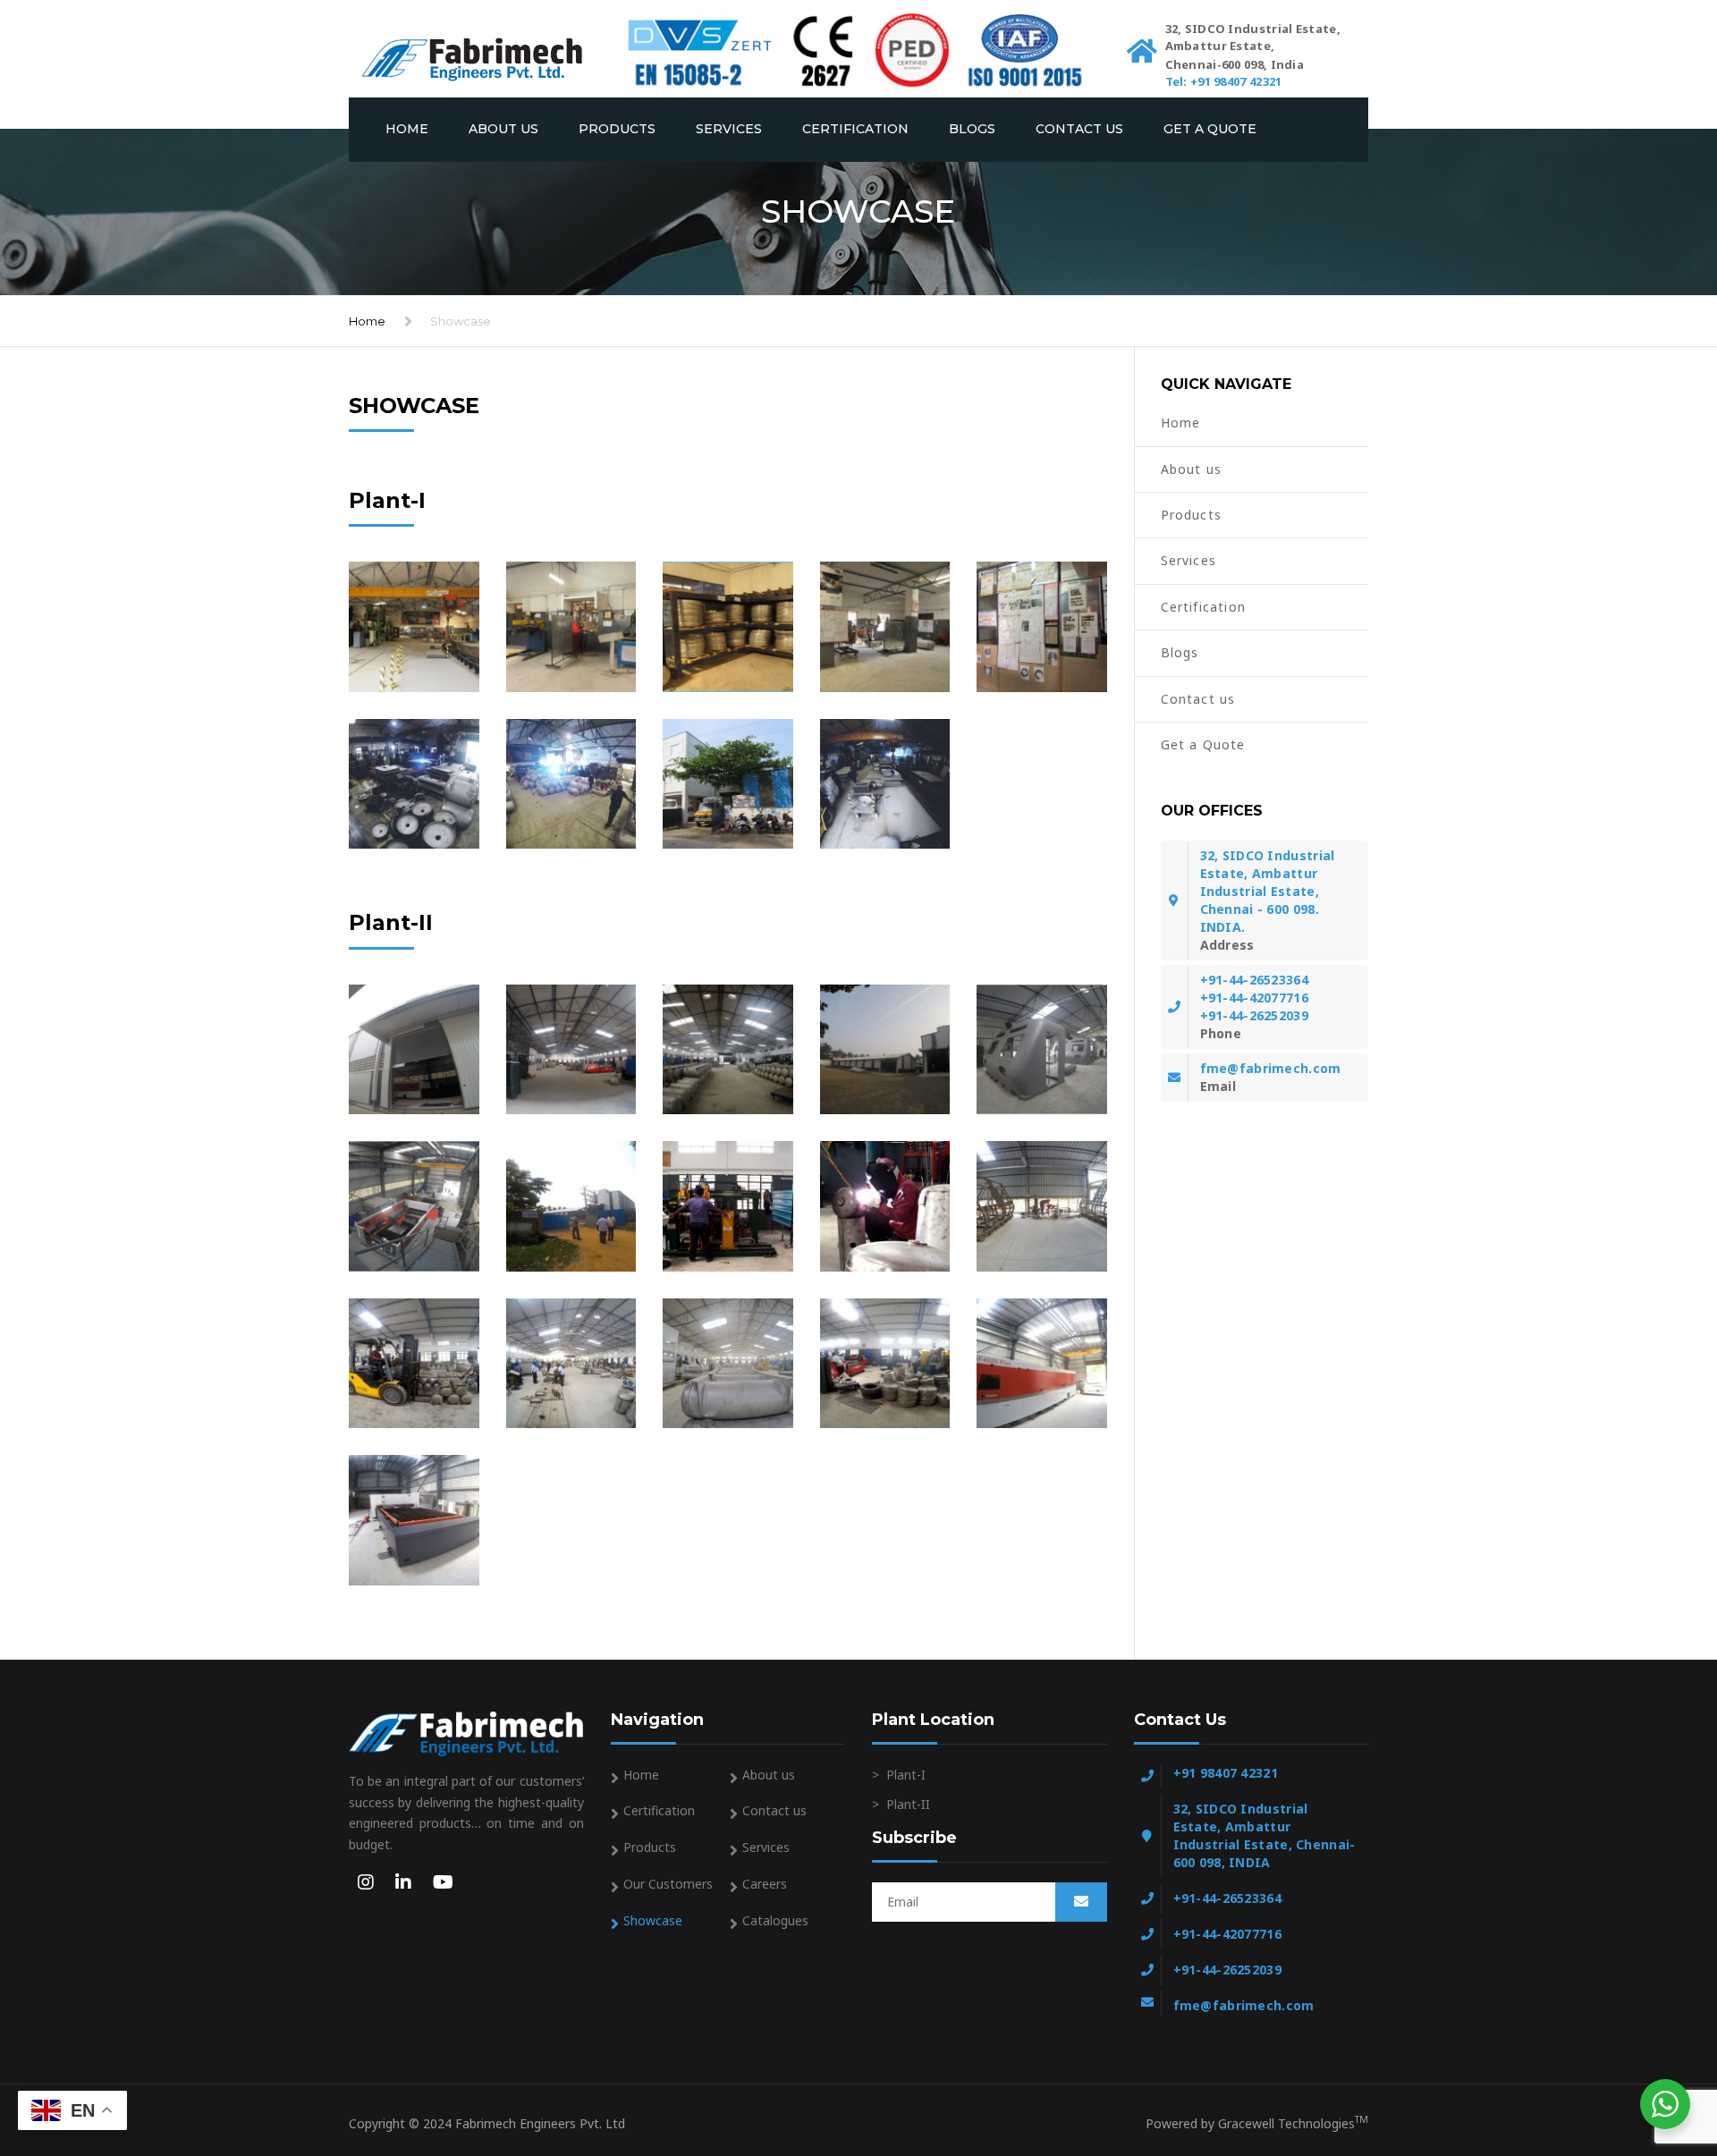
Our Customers (668, 1884)
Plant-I (906, 1775)
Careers (765, 1884)
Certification (855, 129)
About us (503, 129)
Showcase (653, 1920)
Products (617, 129)
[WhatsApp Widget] (1665, 2104)
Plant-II (908, 1804)
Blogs (972, 129)
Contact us (1079, 129)
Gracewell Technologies (1293, 2123)
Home (407, 129)
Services (729, 129)
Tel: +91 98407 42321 (1224, 81)
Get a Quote (1210, 129)
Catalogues (775, 1920)
